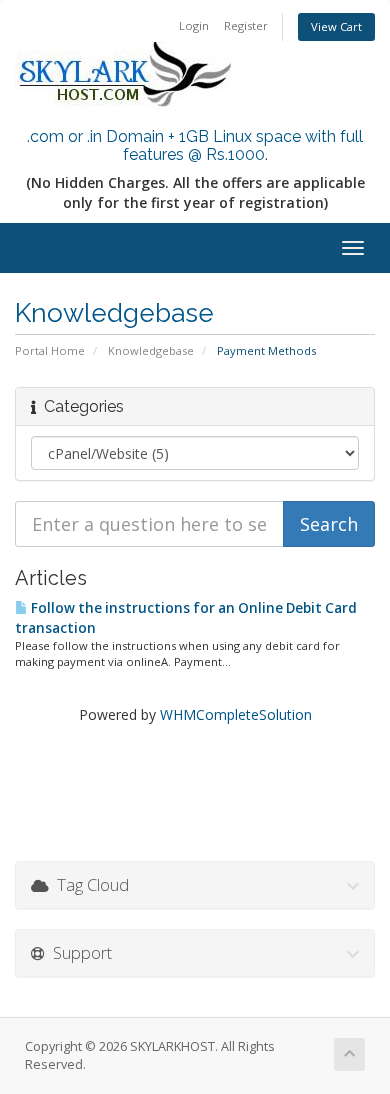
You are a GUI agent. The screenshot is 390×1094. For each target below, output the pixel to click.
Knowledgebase (151, 350)
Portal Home (50, 350)
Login (194, 25)
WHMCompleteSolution (236, 714)
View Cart (336, 26)
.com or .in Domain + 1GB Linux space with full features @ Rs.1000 (195, 145)
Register (246, 25)
